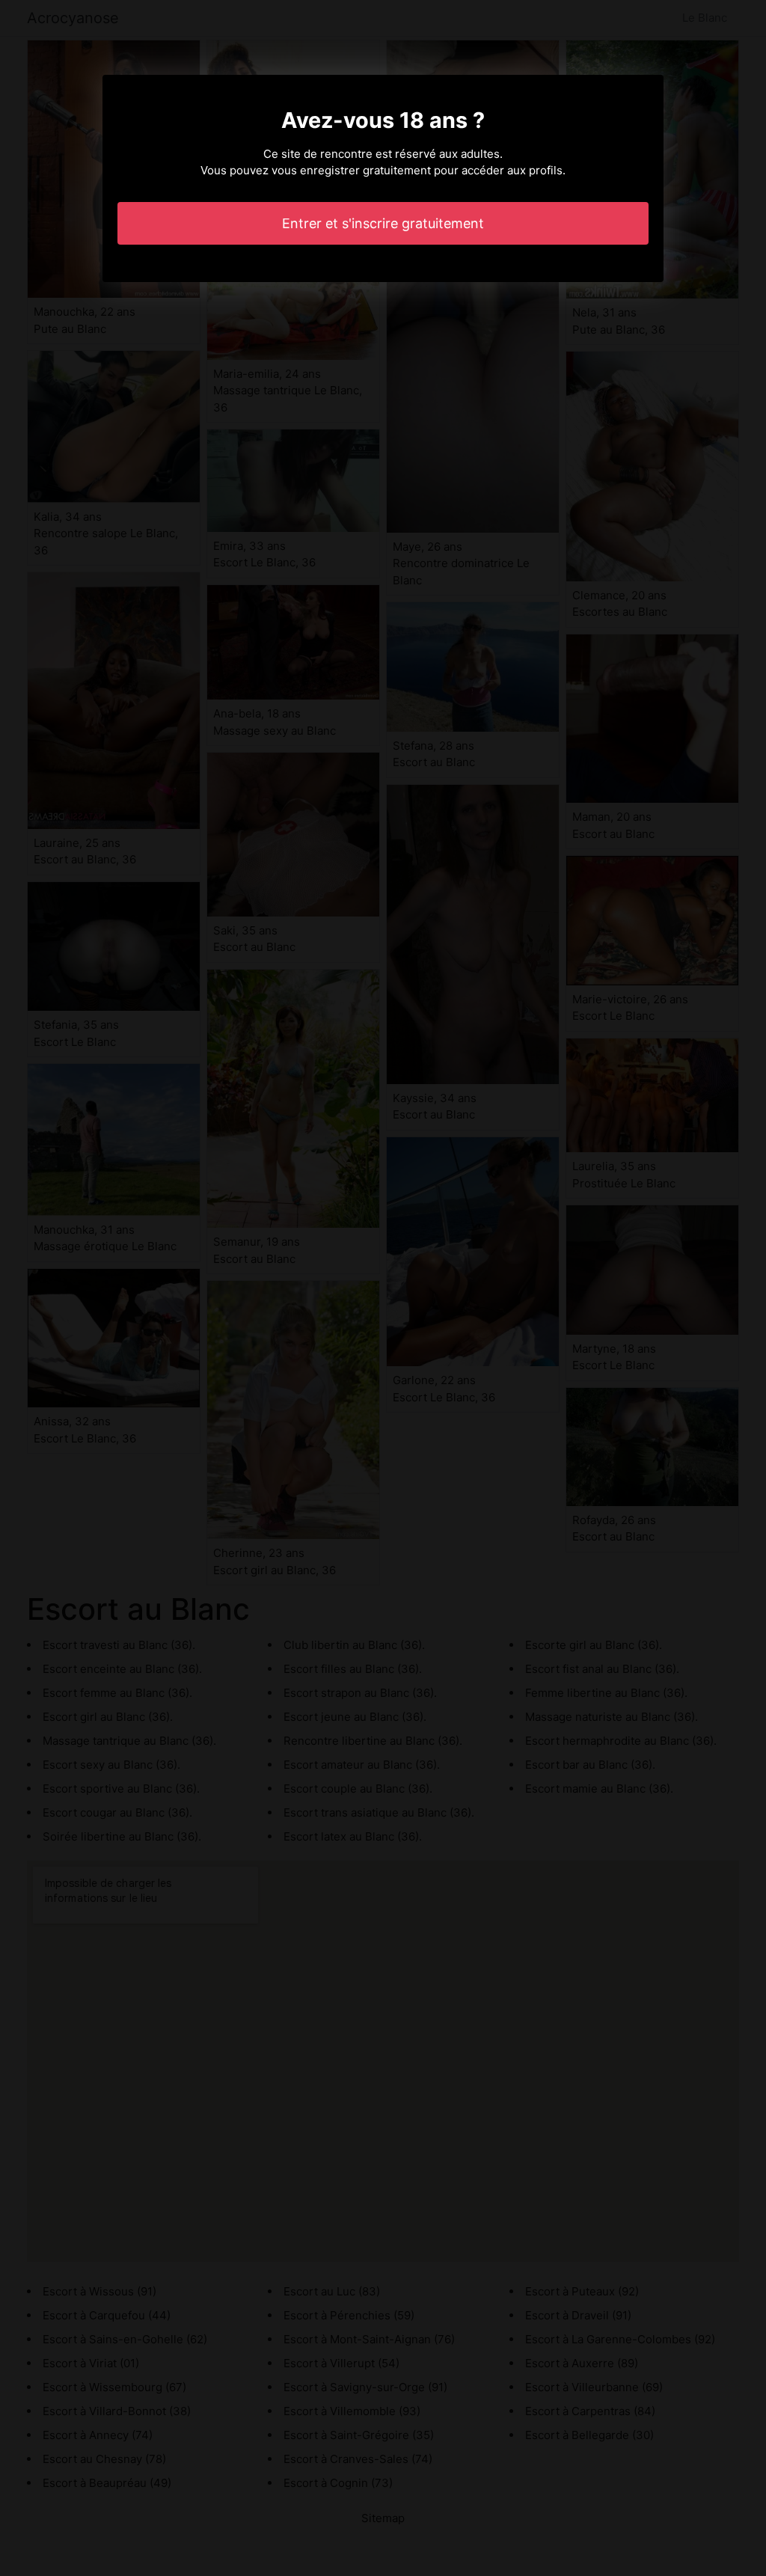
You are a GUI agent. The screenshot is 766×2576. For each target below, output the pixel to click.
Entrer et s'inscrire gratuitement (383, 223)
